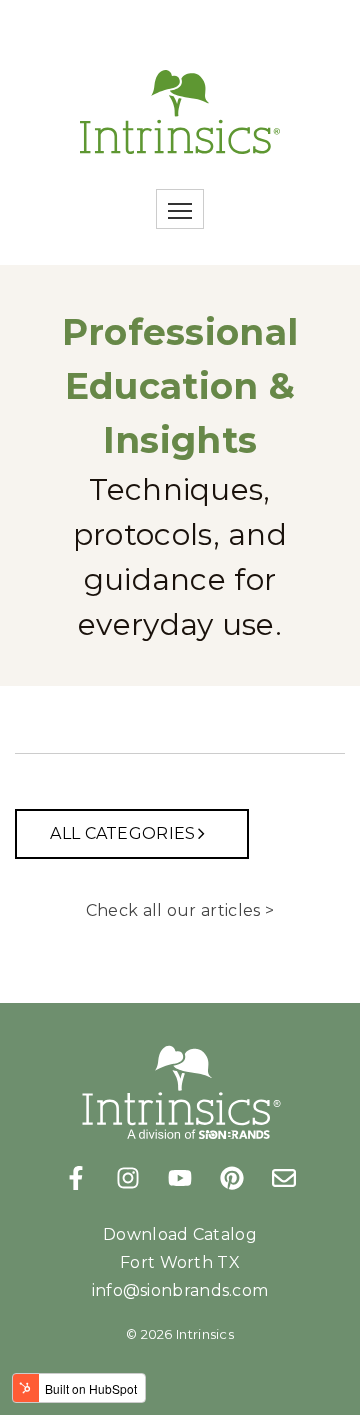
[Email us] (284, 1178)
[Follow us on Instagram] (128, 1178)
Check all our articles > (180, 910)
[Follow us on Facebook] (76, 1178)
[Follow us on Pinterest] (232, 1178)
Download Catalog (180, 1234)
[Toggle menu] (180, 209)
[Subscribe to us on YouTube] (180, 1178)
